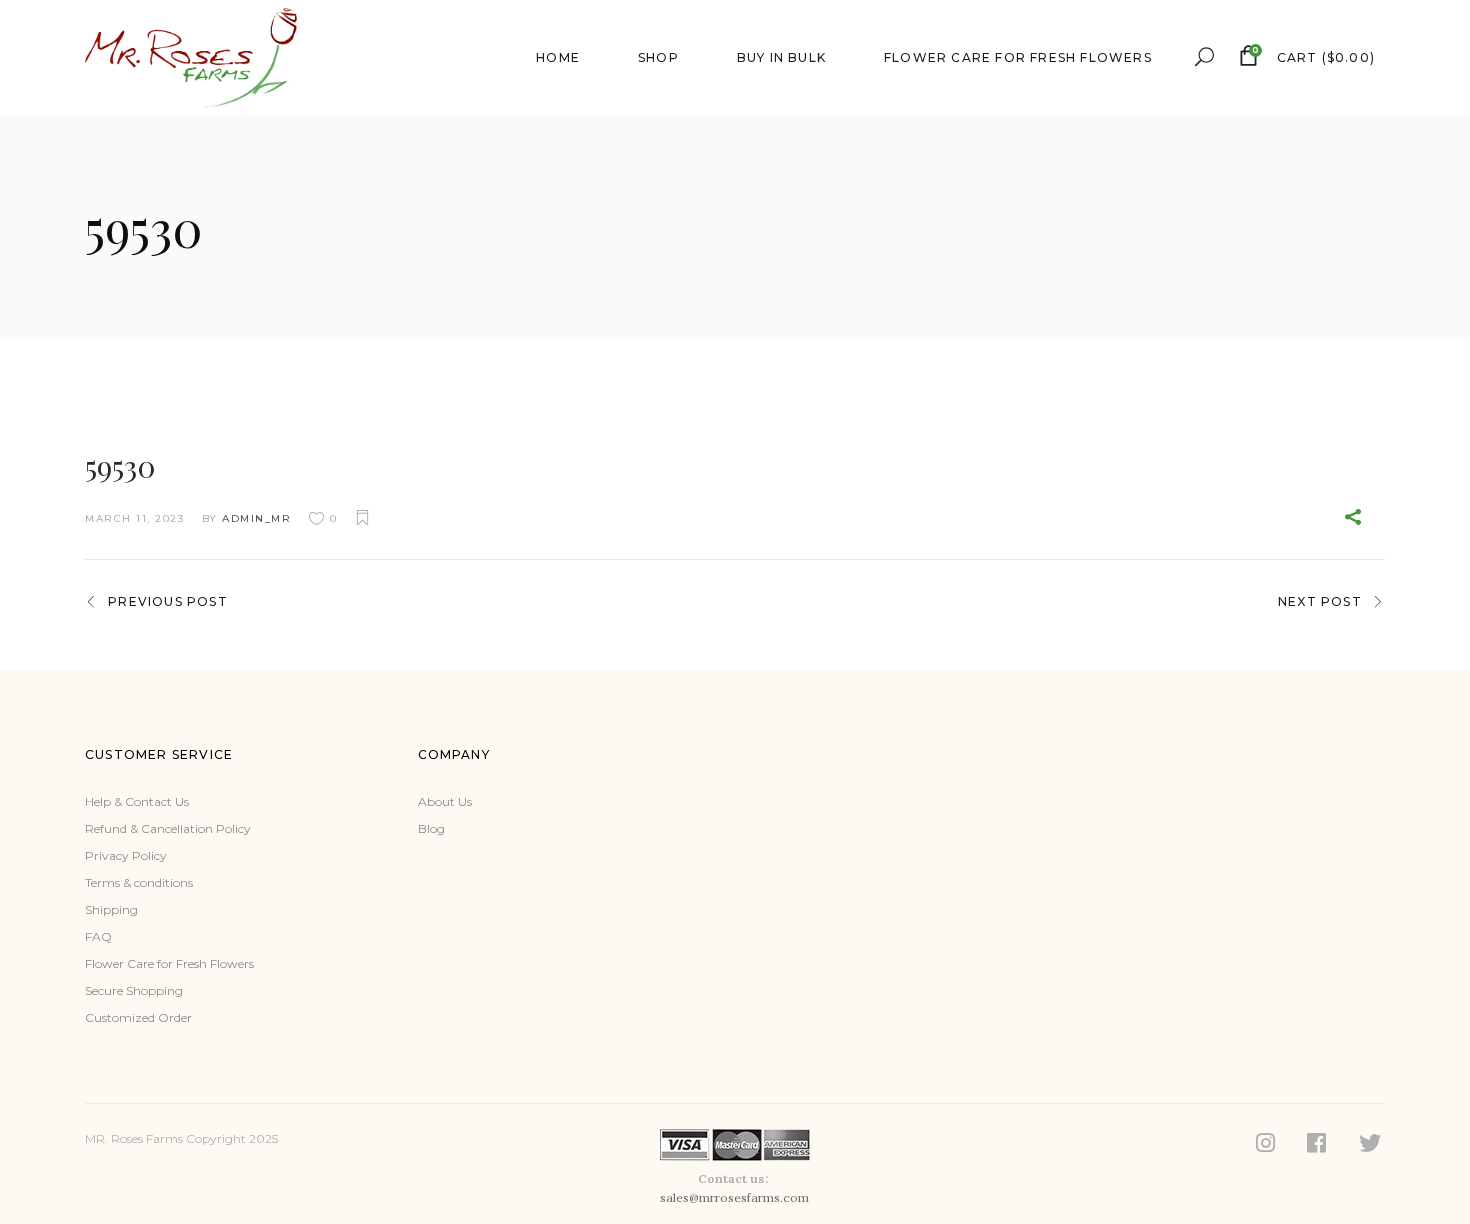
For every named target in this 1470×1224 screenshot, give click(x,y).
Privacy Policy (126, 855)
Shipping (111, 909)
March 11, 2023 (134, 518)
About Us (445, 801)
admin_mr (256, 518)
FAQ (98, 936)
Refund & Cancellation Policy (168, 828)
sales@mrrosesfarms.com (734, 1197)
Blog (431, 828)
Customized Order (138, 1017)
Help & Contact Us (137, 801)
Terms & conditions (139, 882)
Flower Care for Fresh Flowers (169, 963)
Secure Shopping (134, 990)
